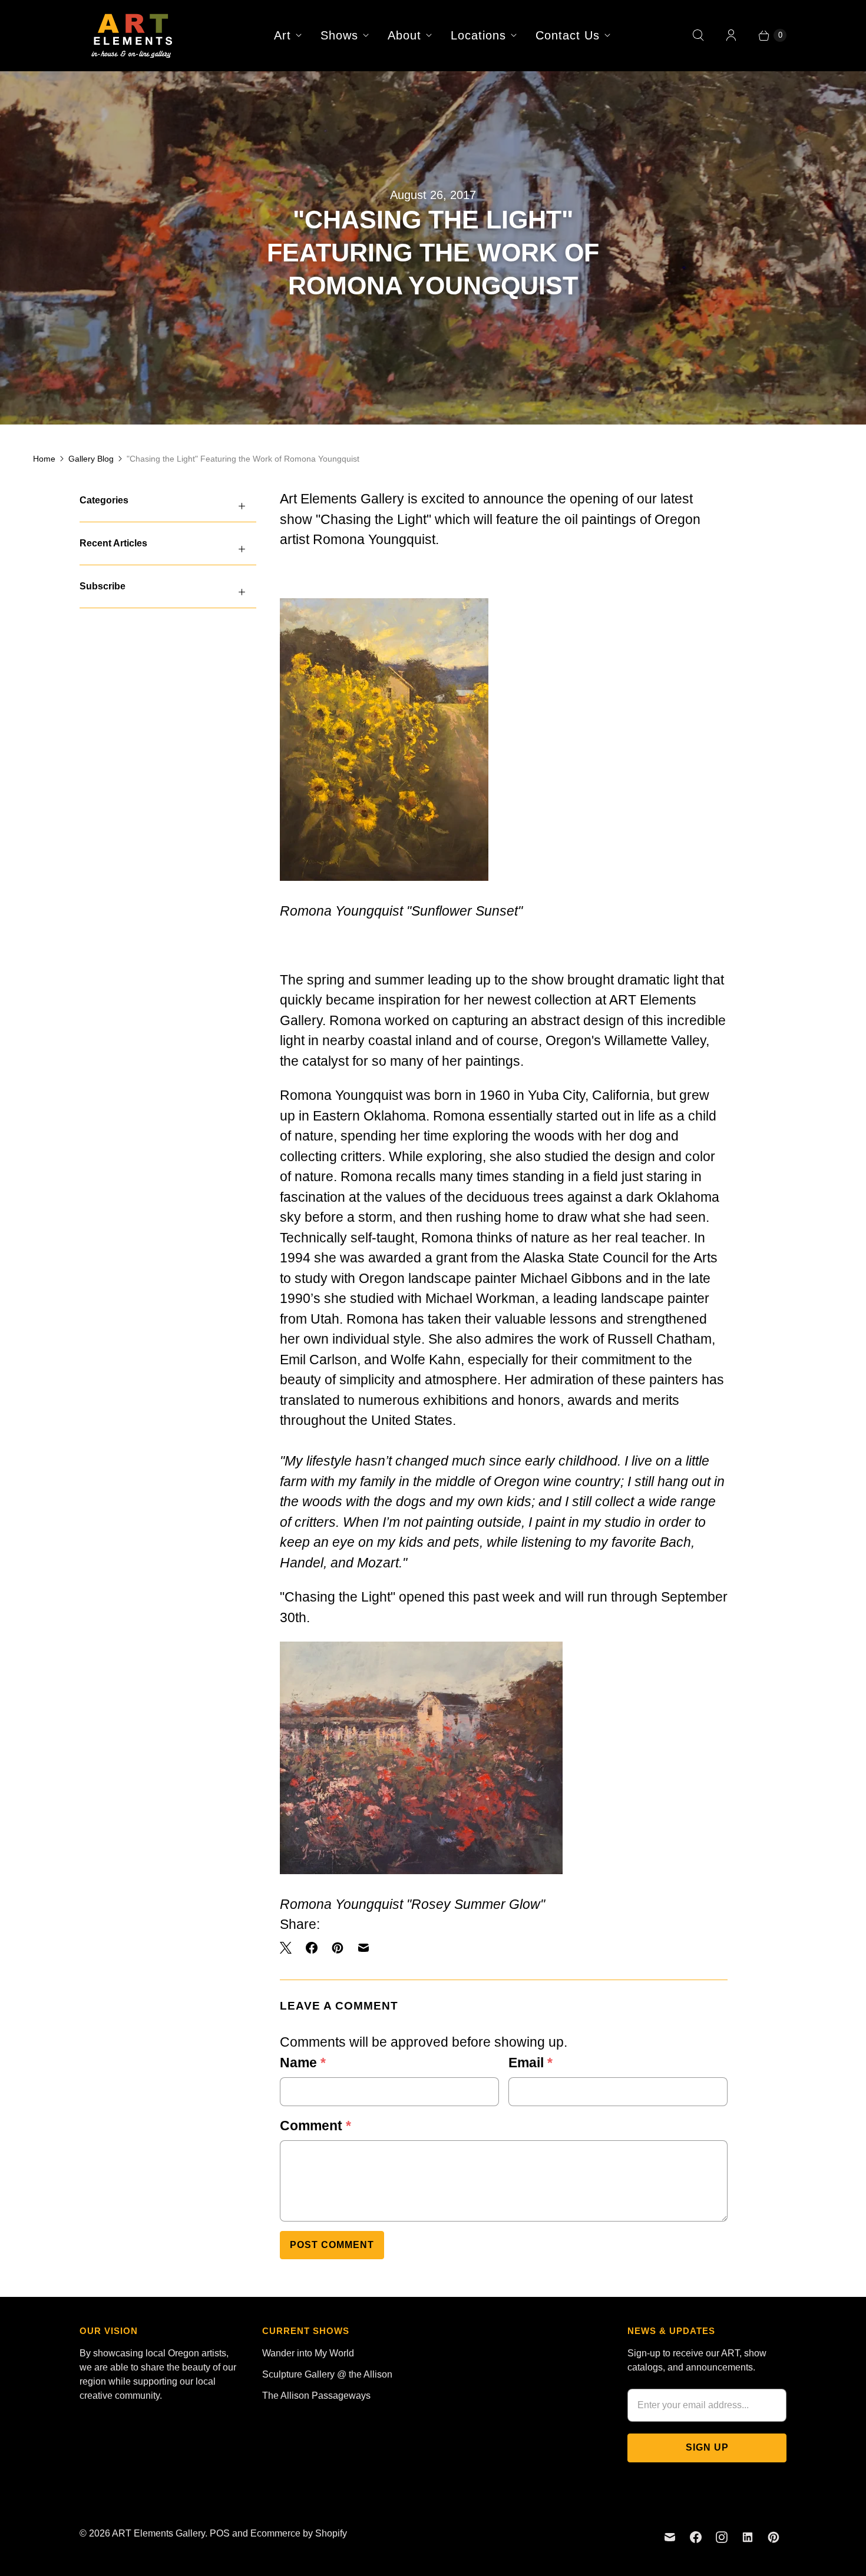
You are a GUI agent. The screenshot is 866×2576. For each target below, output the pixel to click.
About (404, 35)
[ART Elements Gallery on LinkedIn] (748, 2537)
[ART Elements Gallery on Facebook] (696, 2537)
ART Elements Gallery (158, 2533)
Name (303, 2063)
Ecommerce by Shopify (299, 2533)
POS (220, 2533)
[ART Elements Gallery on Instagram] (722, 2537)
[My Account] (731, 35)
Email (530, 2063)
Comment (315, 2126)
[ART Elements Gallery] (133, 35)
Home (44, 459)
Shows (339, 35)
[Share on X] (289, 1948)
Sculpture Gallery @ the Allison (327, 2374)
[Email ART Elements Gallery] (670, 2537)
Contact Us (568, 35)
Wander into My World (308, 2353)
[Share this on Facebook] (312, 1948)
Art (282, 35)
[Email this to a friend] (363, 1948)
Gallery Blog (91, 459)
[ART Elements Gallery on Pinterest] (774, 2537)
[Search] (698, 35)
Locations (478, 35)
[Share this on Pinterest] (338, 1948)
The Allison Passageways (316, 2396)
